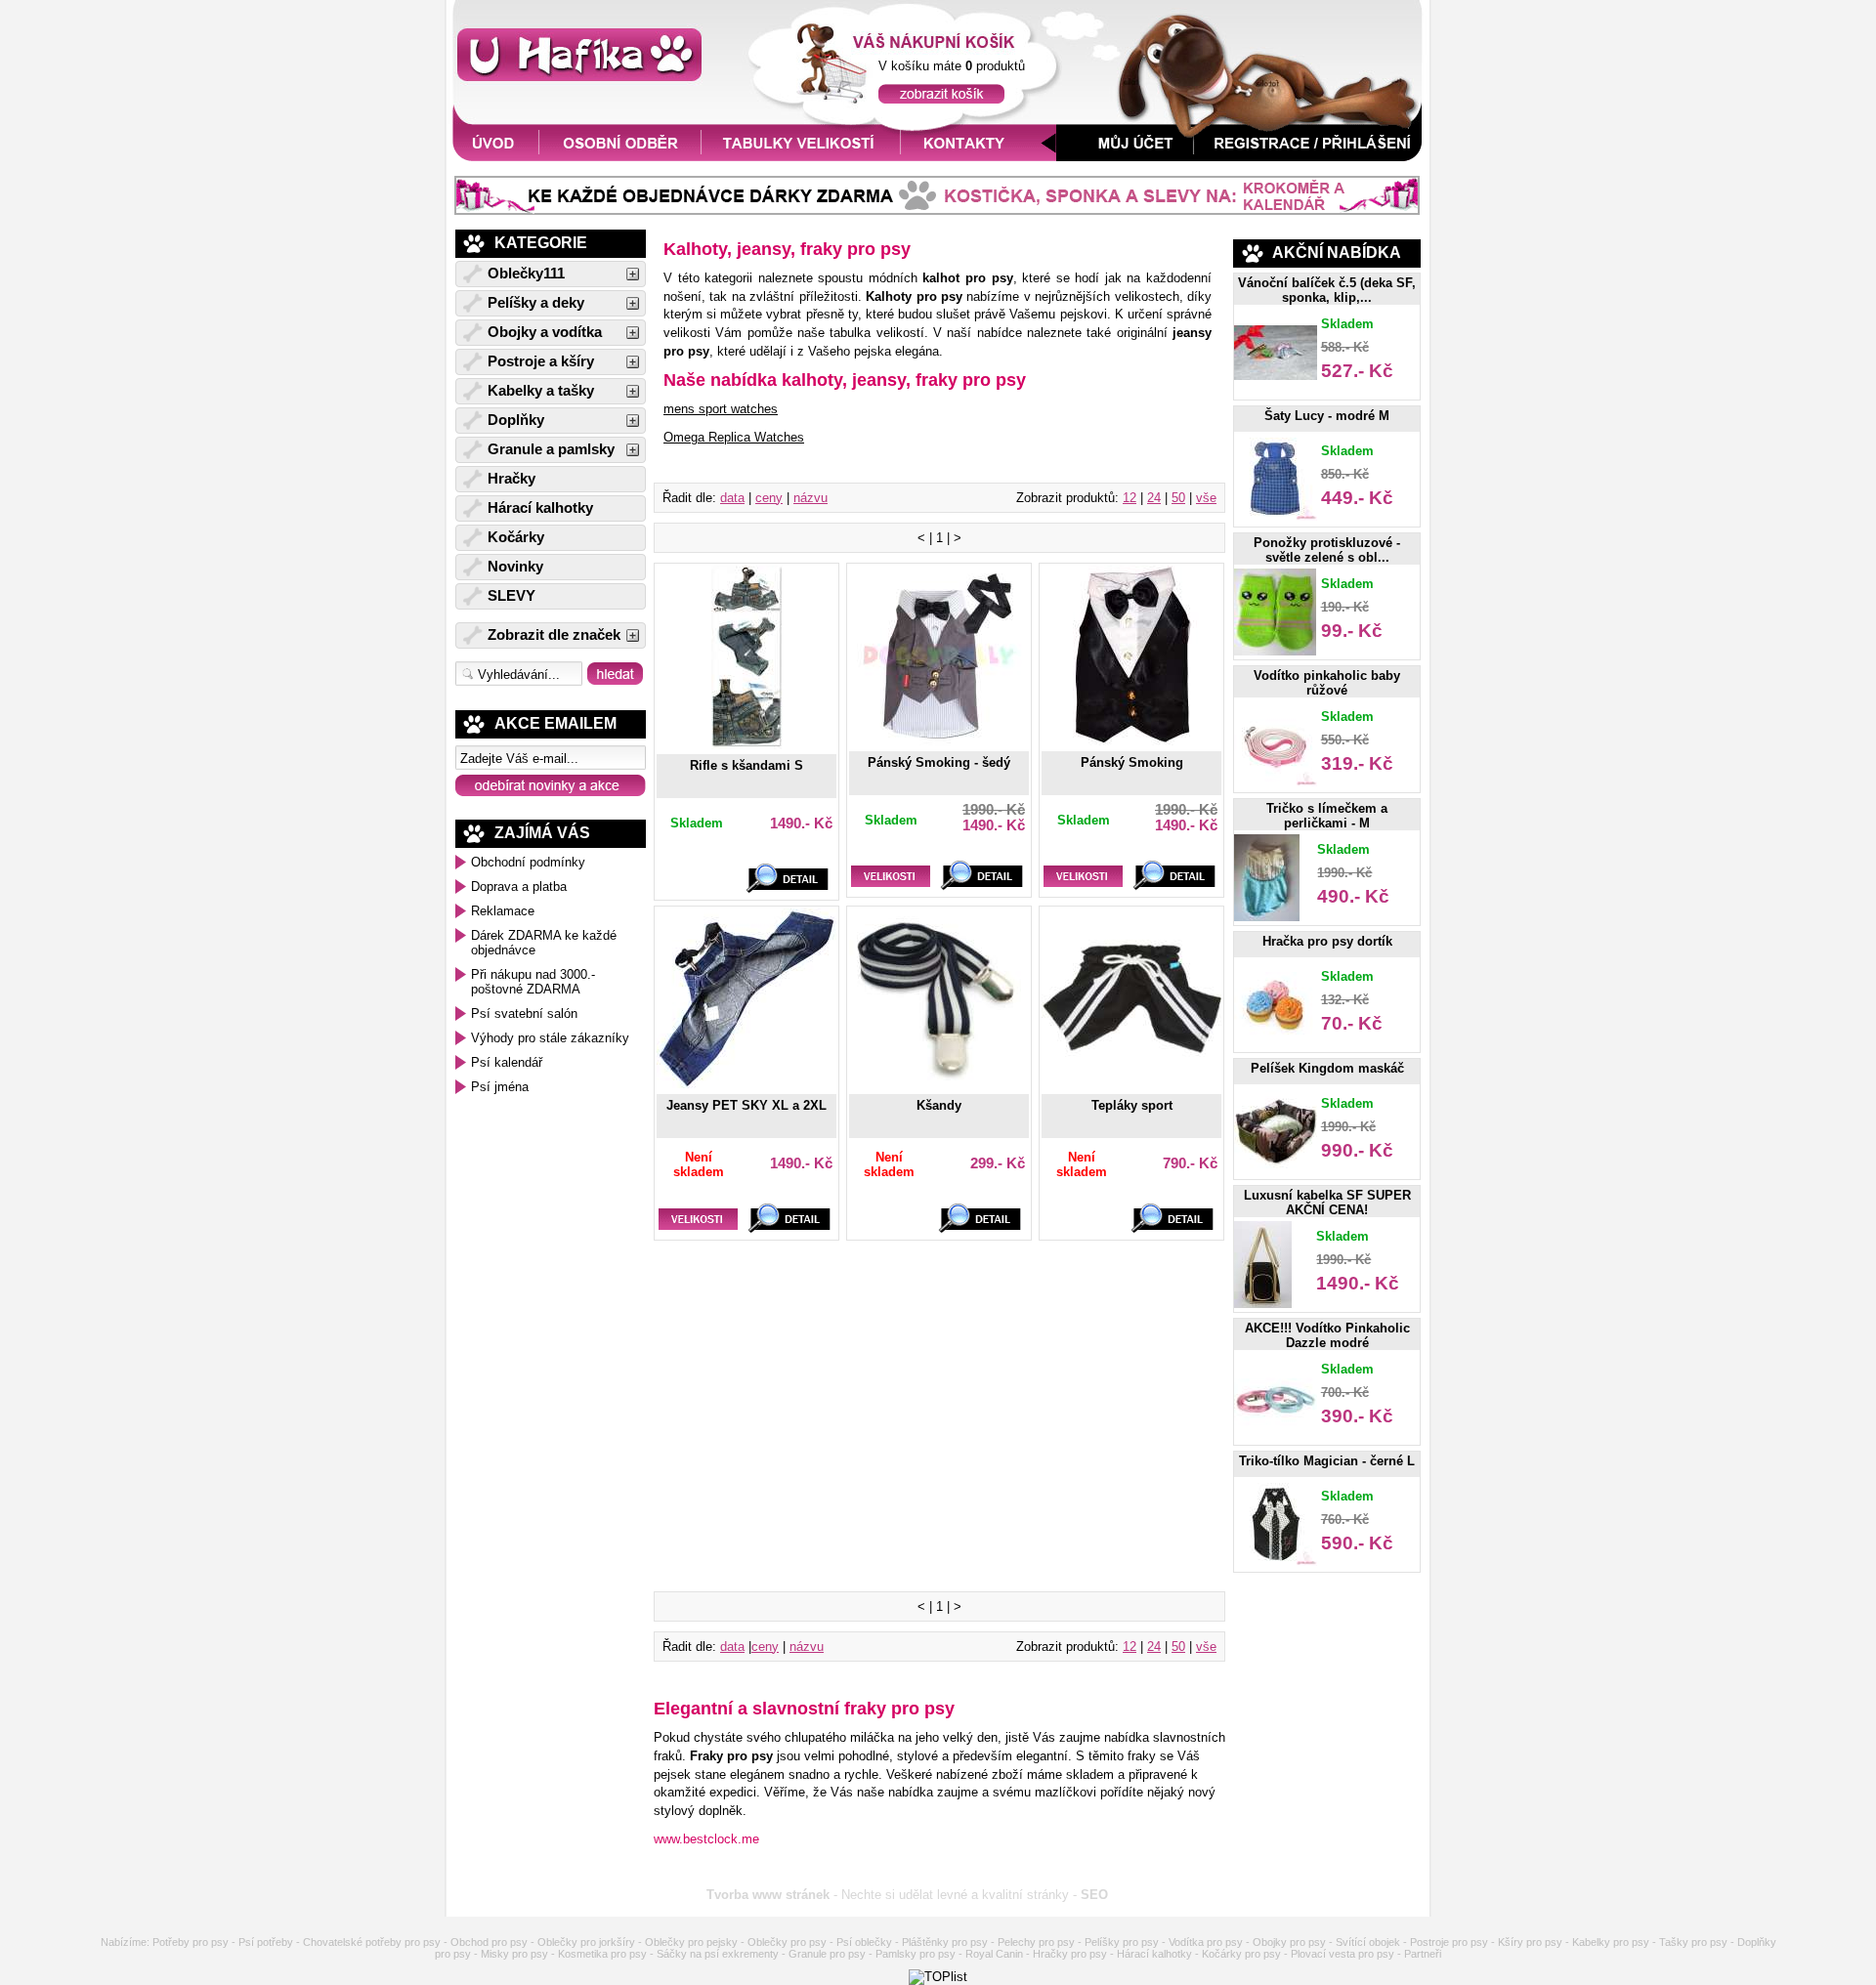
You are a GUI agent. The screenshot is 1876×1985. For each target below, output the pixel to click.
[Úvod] (492, 157)
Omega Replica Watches (734, 437)
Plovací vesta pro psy (1343, 1954)
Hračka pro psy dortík (1327, 941)
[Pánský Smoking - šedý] (939, 741)
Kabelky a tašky (541, 391)
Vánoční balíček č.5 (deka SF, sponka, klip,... (1327, 290)
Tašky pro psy (1693, 1942)
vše (1206, 498)
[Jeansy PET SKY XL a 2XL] (746, 1084)
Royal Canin (994, 1954)
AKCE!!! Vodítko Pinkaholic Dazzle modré (1327, 1335)
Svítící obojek (1368, 1942)
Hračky (512, 479)
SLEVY (512, 596)
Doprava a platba (519, 887)
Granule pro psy (827, 1954)
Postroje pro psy (1449, 1942)
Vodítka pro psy (1206, 1942)
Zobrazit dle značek (554, 635)
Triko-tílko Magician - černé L (1327, 1461)
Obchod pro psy (489, 1942)
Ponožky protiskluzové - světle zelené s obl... (1327, 550)
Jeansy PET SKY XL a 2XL (746, 1105)
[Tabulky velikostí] (801, 157)
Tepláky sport (1132, 1105)
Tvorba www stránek (768, 1895)
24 (1154, 498)
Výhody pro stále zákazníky (550, 1038)
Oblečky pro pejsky (691, 1942)
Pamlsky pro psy (916, 1954)
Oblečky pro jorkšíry (586, 1942)
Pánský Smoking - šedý (939, 762)
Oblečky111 (526, 274)
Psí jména (500, 1087)
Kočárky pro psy (1241, 1954)
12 (1130, 498)
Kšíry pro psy (1530, 1942)
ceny (769, 498)
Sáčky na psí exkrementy (718, 1954)
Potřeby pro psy (191, 1942)
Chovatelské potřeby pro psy (372, 1942)
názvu (810, 498)
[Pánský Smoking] (1131, 741)
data (732, 498)
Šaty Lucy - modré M (1327, 416)
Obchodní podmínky (528, 862)
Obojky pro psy (1289, 1942)
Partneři (1423, 1954)
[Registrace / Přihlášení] (1313, 157)
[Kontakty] (979, 157)
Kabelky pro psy (1611, 1942)
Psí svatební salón (524, 1014)
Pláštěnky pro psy (945, 1942)
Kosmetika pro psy (602, 1954)
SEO (1094, 1895)
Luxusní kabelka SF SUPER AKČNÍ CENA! (1327, 1203)
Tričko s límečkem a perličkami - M (1327, 816)
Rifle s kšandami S (746, 765)
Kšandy (939, 1105)
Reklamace (503, 911)
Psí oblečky (864, 1942)
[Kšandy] (939, 1084)
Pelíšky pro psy (1122, 1942)
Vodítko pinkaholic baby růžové (1327, 683)
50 (1178, 498)
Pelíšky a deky (536, 303)
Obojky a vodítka (545, 332)
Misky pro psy (514, 1954)
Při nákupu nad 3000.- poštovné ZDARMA (533, 982)
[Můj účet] (1125, 157)
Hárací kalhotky (540, 508)
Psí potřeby (266, 1942)
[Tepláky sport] (1131, 1084)
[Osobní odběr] (620, 157)
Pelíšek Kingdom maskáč (1327, 1068)
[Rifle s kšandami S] (747, 745)
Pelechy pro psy (1036, 1942)
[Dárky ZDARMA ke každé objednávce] (937, 211)
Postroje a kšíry (541, 361)
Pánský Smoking (1132, 762)
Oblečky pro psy (787, 1942)
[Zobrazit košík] (941, 99)
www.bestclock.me (706, 1839)
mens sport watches (721, 409)
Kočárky (516, 537)
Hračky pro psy (1070, 1954)
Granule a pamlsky (551, 449)
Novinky (515, 567)
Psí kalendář (507, 1062)
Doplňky (516, 420)
